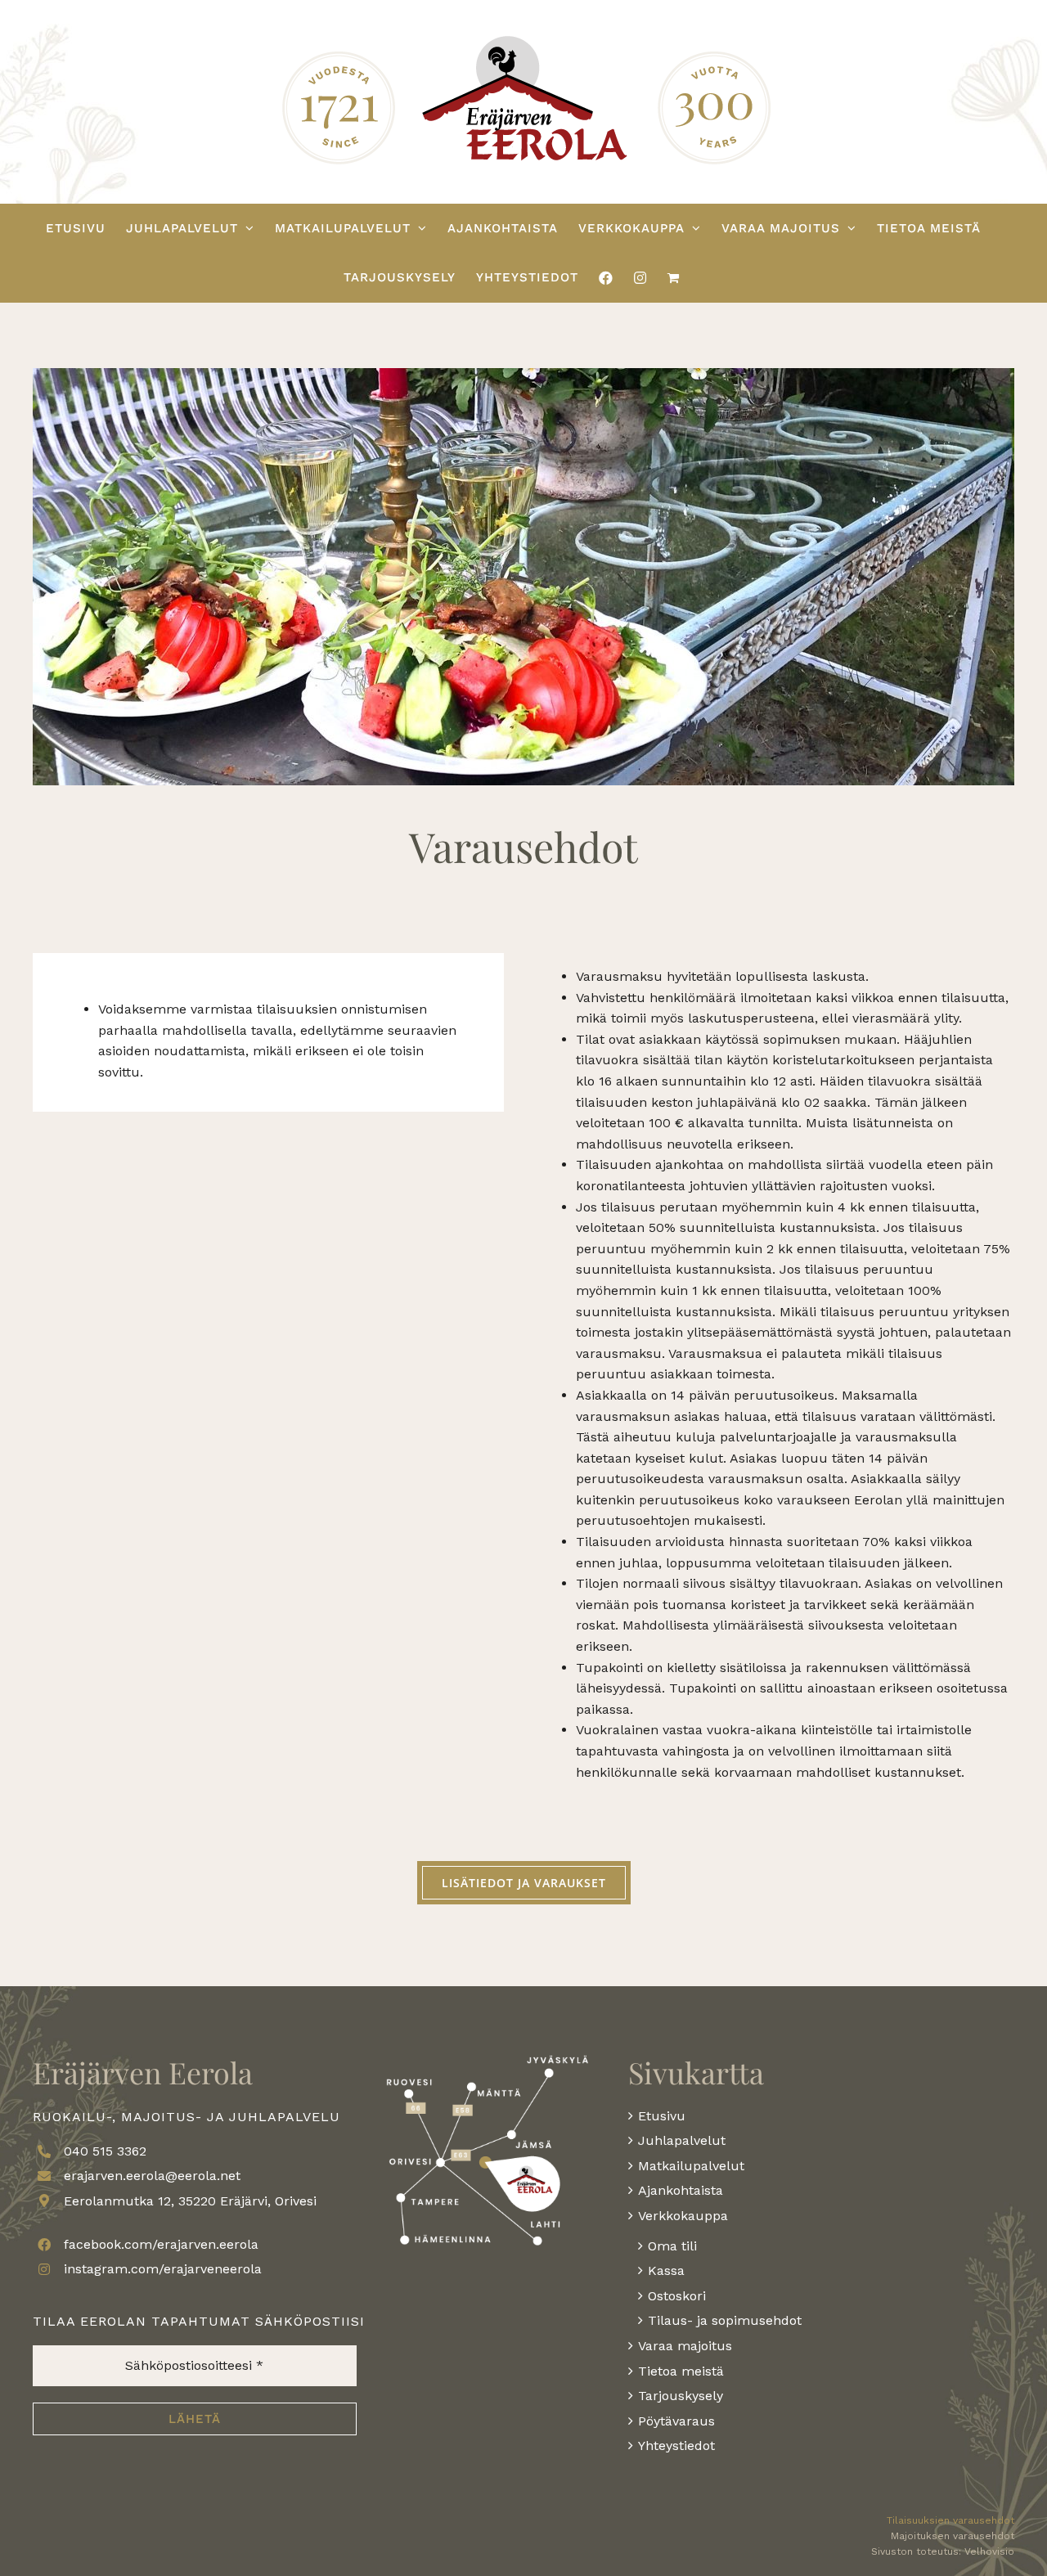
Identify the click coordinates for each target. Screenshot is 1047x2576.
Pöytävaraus (676, 2421)
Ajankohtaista (681, 2190)
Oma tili (672, 2246)
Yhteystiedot (676, 2446)
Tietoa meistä (681, 2371)
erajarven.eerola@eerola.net (152, 2176)
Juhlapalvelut (682, 2140)
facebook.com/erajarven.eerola (161, 2244)
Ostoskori (677, 2296)
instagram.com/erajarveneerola (163, 2269)
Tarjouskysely (681, 2396)
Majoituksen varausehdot (953, 2536)
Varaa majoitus (685, 2346)
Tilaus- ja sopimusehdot (725, 2320)
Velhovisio (989, 2551)
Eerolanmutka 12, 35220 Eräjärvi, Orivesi (190, 2201)
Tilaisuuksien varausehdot (950, 2520)
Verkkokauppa (683, 2216)
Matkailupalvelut (691, 2166)
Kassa (666, 2270)
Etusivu (662, 2116)
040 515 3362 (105, 2151)
